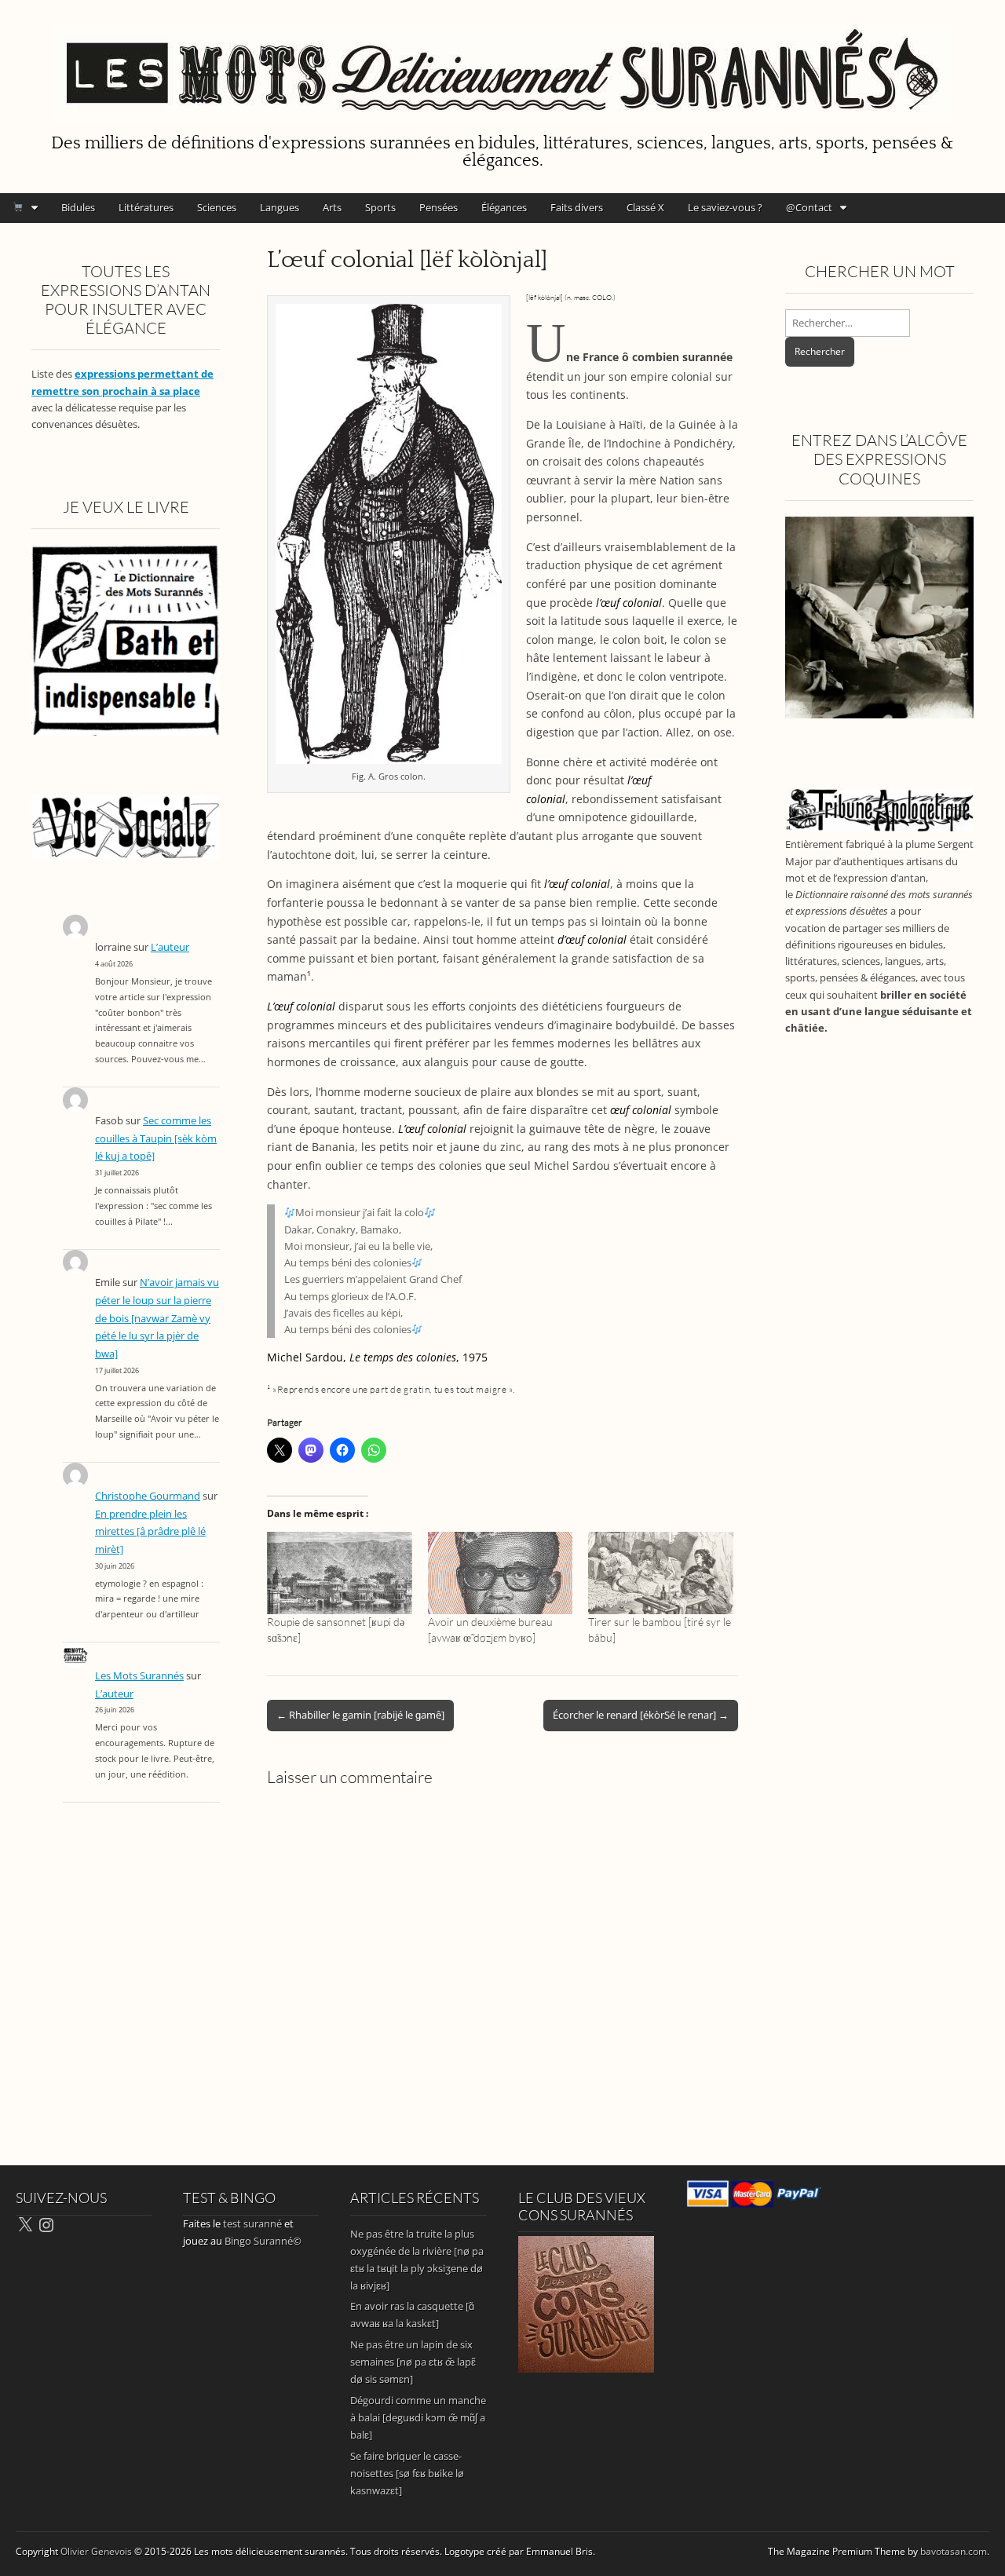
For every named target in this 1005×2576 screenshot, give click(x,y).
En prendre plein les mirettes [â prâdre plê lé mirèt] (150, 1532)
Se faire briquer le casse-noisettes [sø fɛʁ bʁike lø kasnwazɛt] (407, 2473)
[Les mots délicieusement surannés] (502, 64)
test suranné (252, 2223)
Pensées (439, 207)
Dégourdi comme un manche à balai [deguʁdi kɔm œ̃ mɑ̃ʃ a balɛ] (418, 2417)
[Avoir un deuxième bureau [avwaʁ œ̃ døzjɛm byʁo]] (501, 1573)
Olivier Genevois (96, 2551)
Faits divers (577, 207)
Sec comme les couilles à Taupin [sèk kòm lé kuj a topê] (156, 1138)
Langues (280, 207)
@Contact (809, 207)
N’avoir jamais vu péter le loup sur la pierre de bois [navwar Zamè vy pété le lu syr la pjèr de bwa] (157, 1318)
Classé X (645, 207)
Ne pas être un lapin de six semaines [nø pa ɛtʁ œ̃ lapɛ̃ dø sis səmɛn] (413, 2362)
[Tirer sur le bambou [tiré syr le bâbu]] (661, 1573)
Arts (332, 207)
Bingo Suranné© (263, 2241)
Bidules (78, 207)
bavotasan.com (954, 2551)
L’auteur (170, 947)
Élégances (504, 207)
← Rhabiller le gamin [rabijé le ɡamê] (360, 1715)
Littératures (146, 207)
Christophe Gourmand (148, 1496)
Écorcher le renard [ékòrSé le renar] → (641, 1715)
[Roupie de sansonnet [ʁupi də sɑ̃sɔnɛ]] (340, 1573)
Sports (380, 207)
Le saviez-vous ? (725, 207)
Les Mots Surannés (139, 1676)
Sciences (217, 207)
